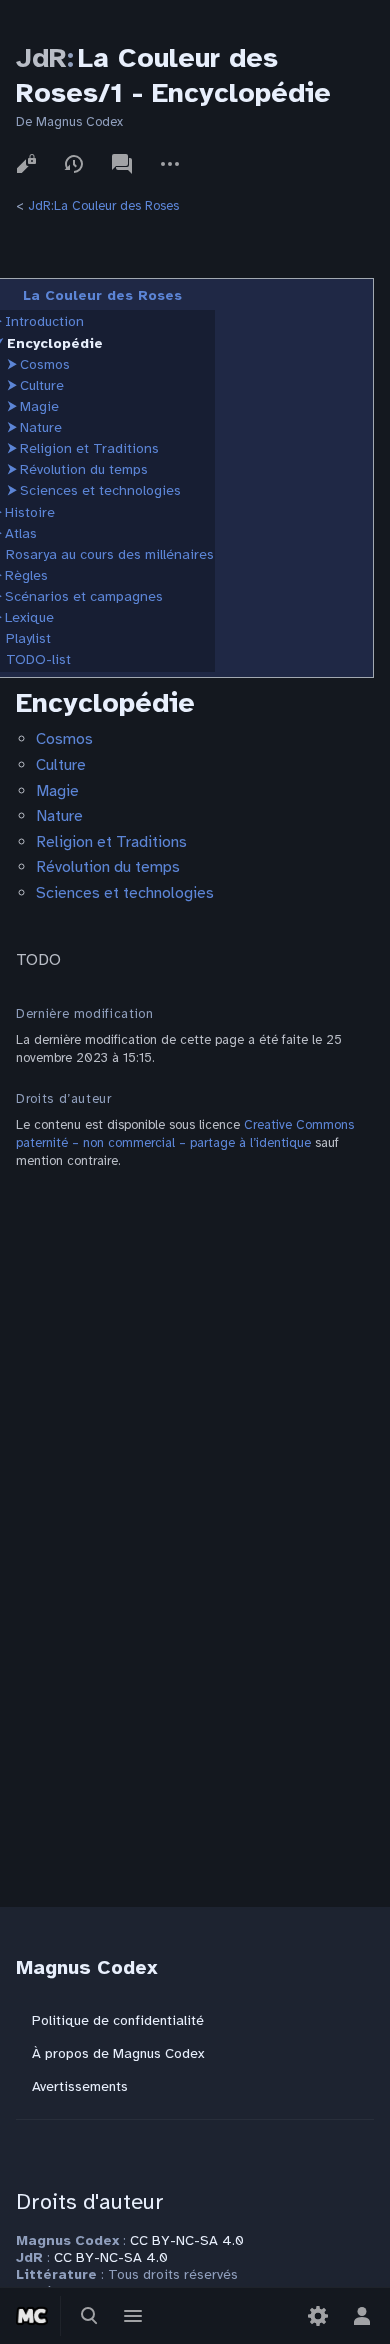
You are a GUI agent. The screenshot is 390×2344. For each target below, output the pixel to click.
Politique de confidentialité (118, 2020)
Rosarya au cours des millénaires (110, 554)
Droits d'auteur (90, 2201)
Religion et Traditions (89, 448)
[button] (12, 364)
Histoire (30, 512)
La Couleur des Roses (102, 295)
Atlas (21, 533)
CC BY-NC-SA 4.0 (187, 2240)
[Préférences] (318, 2316)
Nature (41, 427)
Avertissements (80, 2086)
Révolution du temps (84, 469)
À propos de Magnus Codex (118, 2053)
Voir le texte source (26, 164)
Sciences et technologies (100, 490)
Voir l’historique (74, 164)
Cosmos (45, 364)
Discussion (122, 164)
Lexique (29, 617)
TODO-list (38, 659)
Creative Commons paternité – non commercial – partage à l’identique (185, 1134)
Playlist (28, 638)
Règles (26, 575)
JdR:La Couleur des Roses (103, 206)
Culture (42, 385)
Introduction (44, 321)
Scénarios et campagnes (84, 596)
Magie (39, 406)
